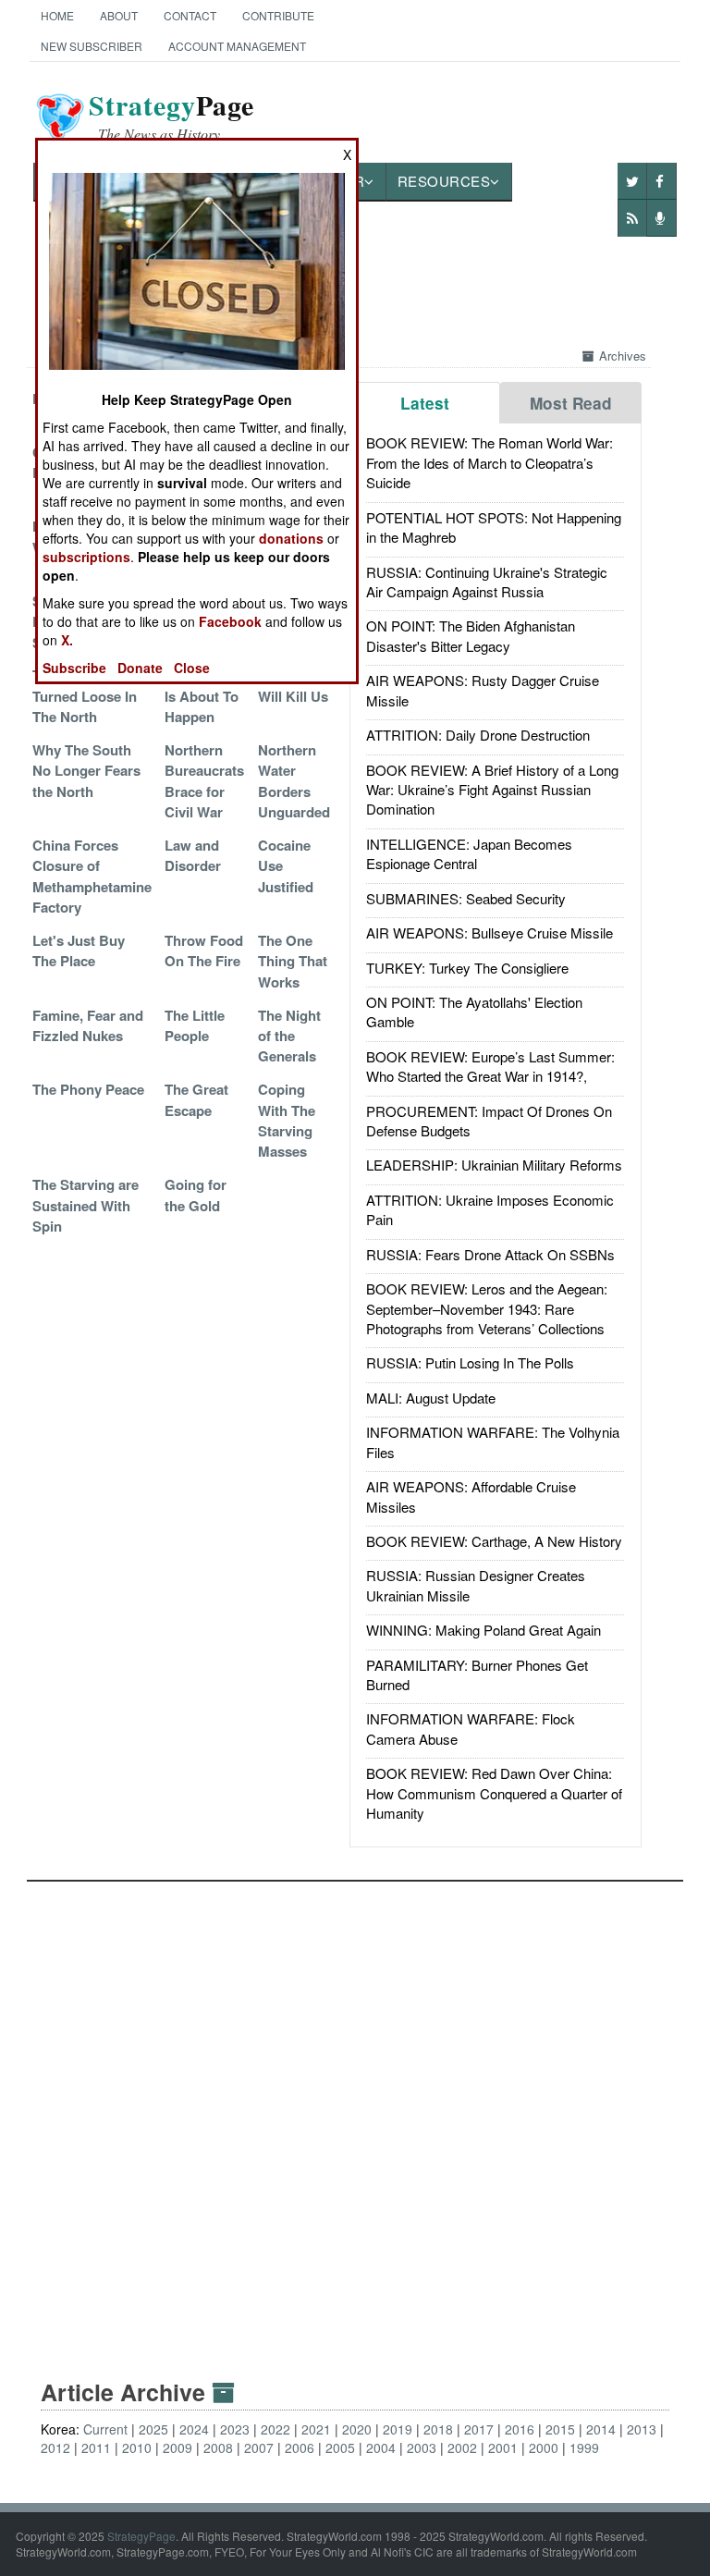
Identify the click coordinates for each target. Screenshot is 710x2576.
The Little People (195, 1025)
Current (105, 2429)
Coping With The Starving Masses (287, 1120)
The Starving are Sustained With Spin (86, 1205)
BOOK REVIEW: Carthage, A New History (494, 1541)
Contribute (278, 15)
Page (171, 117)
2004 (381, 2447)
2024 (194, 2429)
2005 (340, 2447)
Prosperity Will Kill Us (293, 685)
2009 (177, 2447)
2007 (259, 2447)
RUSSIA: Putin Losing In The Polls (470, 1362)
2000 (544, 2447)
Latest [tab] (425, 403)
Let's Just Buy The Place (79, 951)
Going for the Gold (196, 1195)
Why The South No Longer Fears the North (86, 771)
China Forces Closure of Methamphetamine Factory (92, 876)
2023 (235, 2429)
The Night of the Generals (289, 1036)
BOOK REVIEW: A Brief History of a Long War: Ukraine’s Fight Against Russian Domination (492, 790)
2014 (601, 2429)
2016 (520, 2429)
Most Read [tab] (571, 403)
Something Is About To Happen (202, 696)
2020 (357, 2429)
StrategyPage (141, 2536)
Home (57, 15)
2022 (275, 2429)
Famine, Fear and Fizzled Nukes (88, 1025)
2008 (218, 2447)
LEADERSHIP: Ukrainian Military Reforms (494, 1165)
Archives (623, 356)
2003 (422, 2447)
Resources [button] (444, 181)
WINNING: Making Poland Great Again (484, 1630)
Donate (140, 668)
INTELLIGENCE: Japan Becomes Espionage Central (469, 853)
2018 (438, 2429)
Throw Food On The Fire (204, 951)
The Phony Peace (88, 1089)
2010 (137, 2447)
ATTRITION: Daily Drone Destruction (478, 735)
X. (67, 640)
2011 (96, 2447)
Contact (190, 15)
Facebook (230, 621)
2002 (462, 2447)
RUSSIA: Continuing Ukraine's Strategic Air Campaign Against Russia (487, 582)
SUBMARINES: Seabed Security (466, 898)
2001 (503, 2447)
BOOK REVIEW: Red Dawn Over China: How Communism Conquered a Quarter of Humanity (494, 1793)
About (119, 15)
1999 (584, 2447)
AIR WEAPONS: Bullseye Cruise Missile (490, 932)
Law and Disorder (193, 855)
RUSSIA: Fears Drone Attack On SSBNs (490, 1254)
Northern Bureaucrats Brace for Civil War (204, 781)
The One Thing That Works (293, 961)
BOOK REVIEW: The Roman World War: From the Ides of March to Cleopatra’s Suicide (490, 462)
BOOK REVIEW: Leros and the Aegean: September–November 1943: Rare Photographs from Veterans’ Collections (487, 1308)
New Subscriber (92, 46)
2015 (560, 2429)
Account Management (237, 46)
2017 (479, 2429)
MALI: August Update (431, 1398)
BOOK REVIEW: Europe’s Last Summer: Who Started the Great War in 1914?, (490, 1066)
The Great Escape (196, 1099)
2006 (300, 2447)
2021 (316, 2429)
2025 (153, 2429)
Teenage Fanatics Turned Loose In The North (88, 696)
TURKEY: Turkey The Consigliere (467, 968)
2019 (398, 2429)
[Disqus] (355, 2113)
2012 (55, 2447)
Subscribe (74, 668)
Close (192, 668)
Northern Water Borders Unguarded (294, 781)
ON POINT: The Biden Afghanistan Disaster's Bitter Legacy (471, 635)
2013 (642, 2429)
